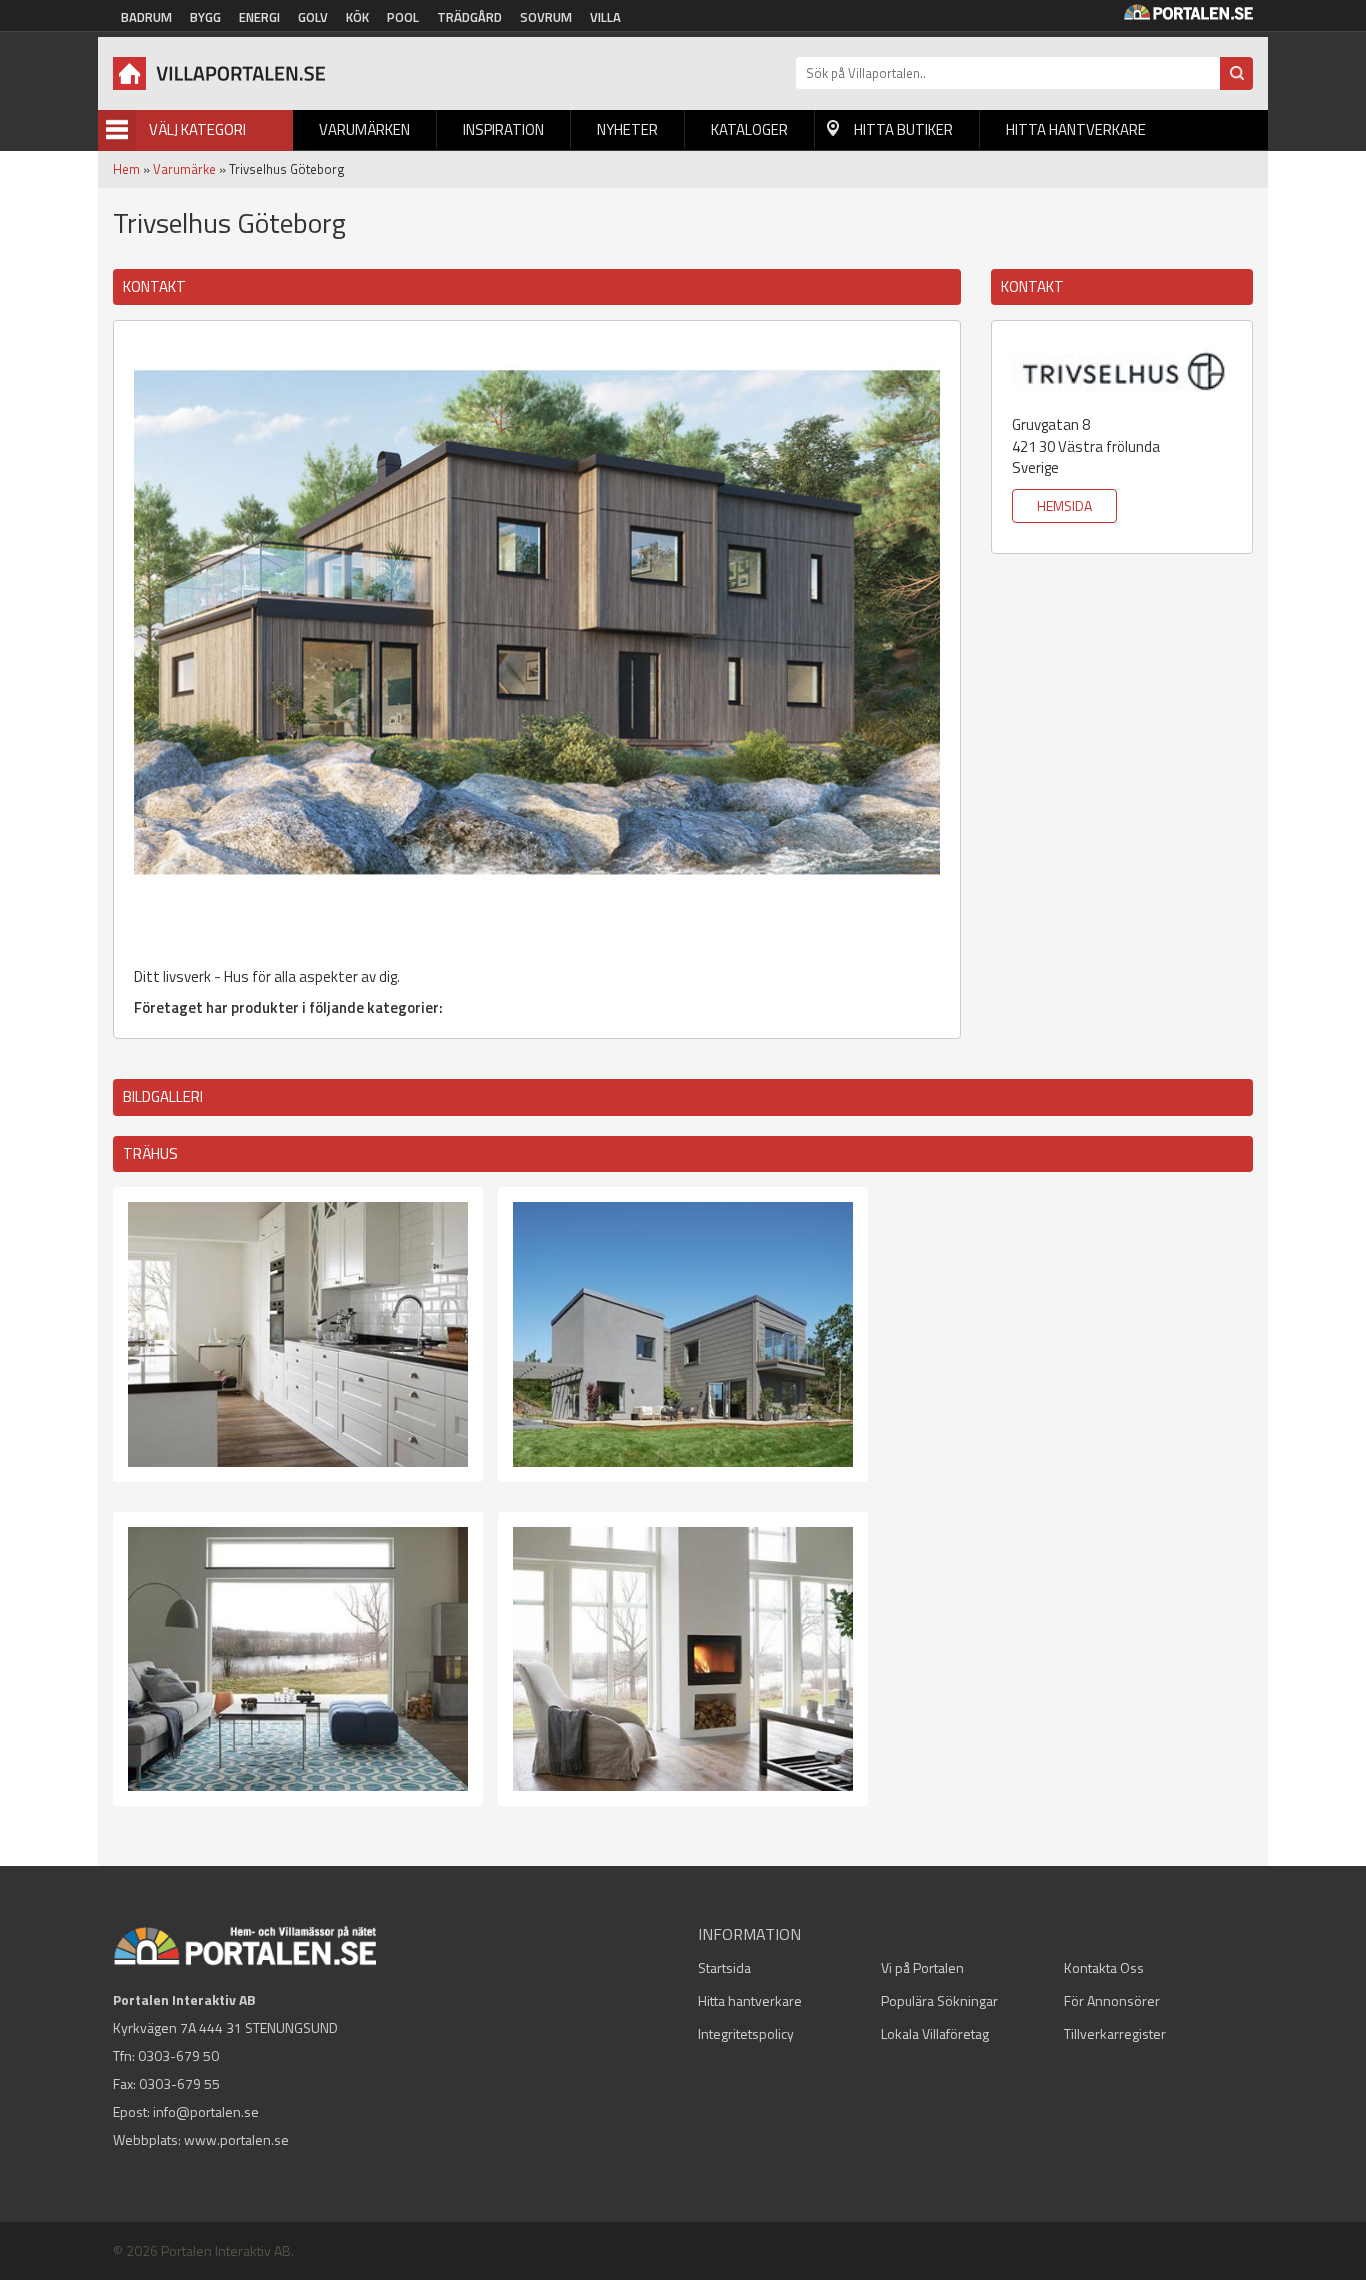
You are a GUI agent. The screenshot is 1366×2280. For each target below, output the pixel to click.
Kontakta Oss (1104, 1967)
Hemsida (1064, 505)
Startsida (724, 1967)
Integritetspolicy (746, 2033)
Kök (357, 17)
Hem (126, 169)
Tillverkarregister (1115, 2033)
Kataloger (749, 129)
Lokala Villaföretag (935, 2033)
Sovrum (546, 17)
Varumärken (364, 129)
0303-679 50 (178, 2055)
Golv (313, 17)
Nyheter (627, 129)
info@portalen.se (206, 2111)
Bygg (205, 17)
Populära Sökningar (939, 2000)
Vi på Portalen (922, 1967)
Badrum (146, 17)
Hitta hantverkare (1076, 129)
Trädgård (469, 17)
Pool (403, 17)
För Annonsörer (1112, 2000)
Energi (259, 17)
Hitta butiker (903, 129)
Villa (605, 17)
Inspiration (503, 129)
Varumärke (184, 169)
